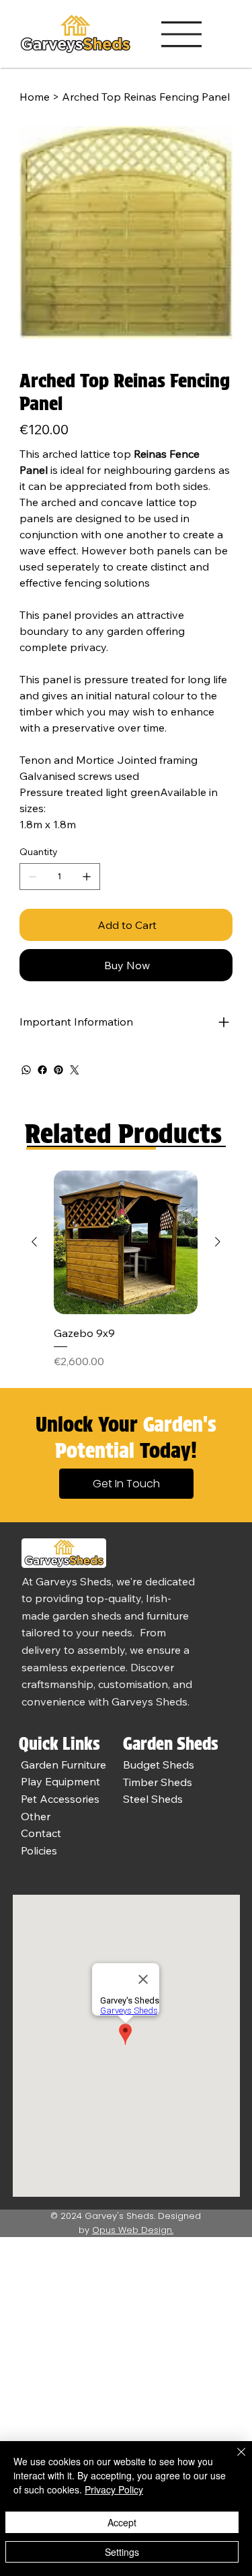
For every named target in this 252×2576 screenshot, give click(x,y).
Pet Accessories (60, 1799)
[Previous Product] (34, 1242)
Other (36, 1816)
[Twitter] (75, 1070)
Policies (39, 1850)
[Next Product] (218, 1242)
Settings (122, 2552)
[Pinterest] (58, 1070)
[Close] (233, 2460)
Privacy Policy (114, 2489)
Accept (122, 2522)
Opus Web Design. (133, 2230)
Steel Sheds (153, 1799)
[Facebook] (42, 1070)
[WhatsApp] (26, 1070)
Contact (41, 1833)
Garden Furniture (64, 1765)
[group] (126, 1270)
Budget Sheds (159, 1765)
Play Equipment (60, 1781)
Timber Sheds (158, 1782)
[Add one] (87, 877)
